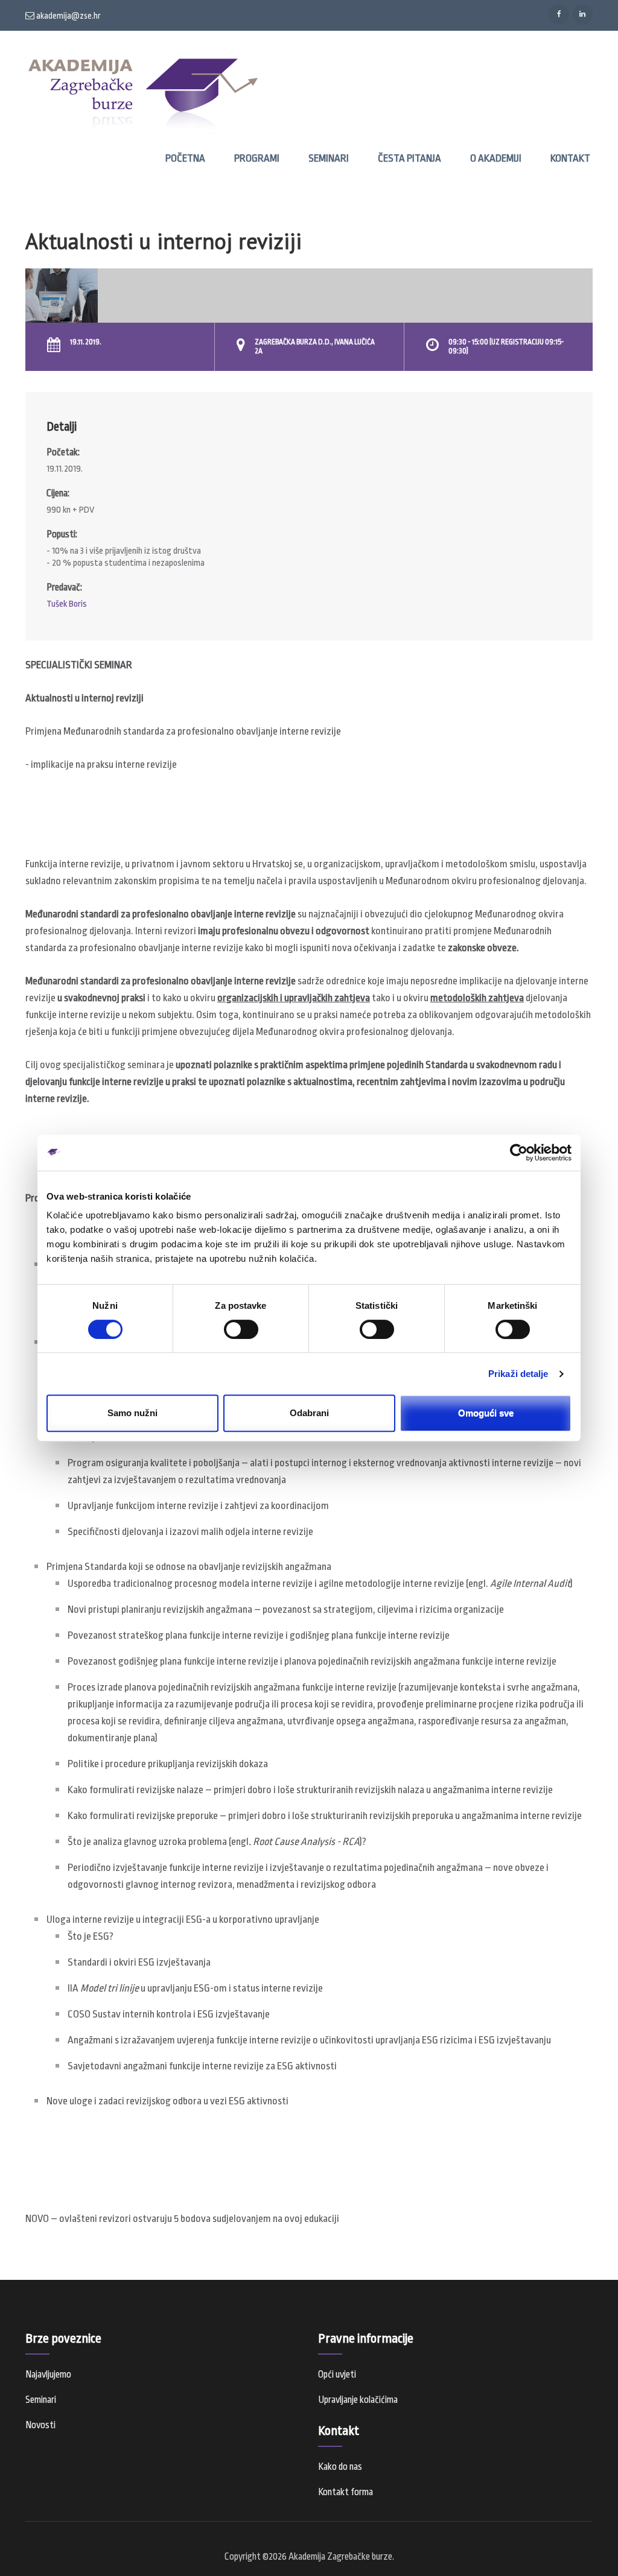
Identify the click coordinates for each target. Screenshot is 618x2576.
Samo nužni (132, 1413)
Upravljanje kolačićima (358, 2400)
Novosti (40, 2425)
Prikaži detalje (518, 1374)
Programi (257, 158)
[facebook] (559, 14)
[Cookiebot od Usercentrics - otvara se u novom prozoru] (519, 1153)
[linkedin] (582, 14)
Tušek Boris (67, 604)
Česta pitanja (409, 158)
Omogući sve (486, 1413)
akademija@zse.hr (68, 16)
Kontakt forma (346, 2492)
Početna (185, 158)
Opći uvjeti (337, 2375)
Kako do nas (340, 2467)
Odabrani (309, 1413)
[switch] (241, 1329)
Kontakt (570, 158)
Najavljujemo (48, 2375)
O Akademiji (496, 158)
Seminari (329, 158)
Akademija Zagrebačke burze (340, 2557)
